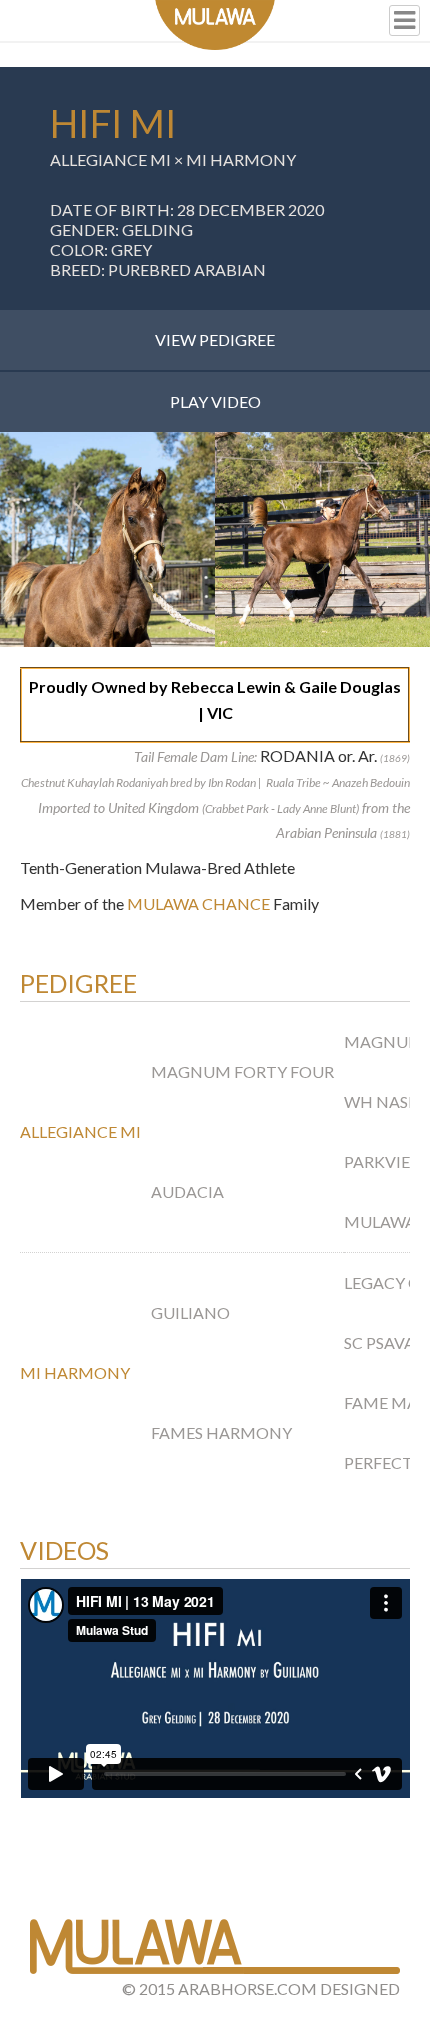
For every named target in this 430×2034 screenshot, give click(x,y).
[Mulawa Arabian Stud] (215, 25)
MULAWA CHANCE (198, 903)
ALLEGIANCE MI (110, 159)
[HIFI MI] (107, 539)
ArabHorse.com (247, 1988)
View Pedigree (215, 339)
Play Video (215, 401)
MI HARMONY (241, 159)
